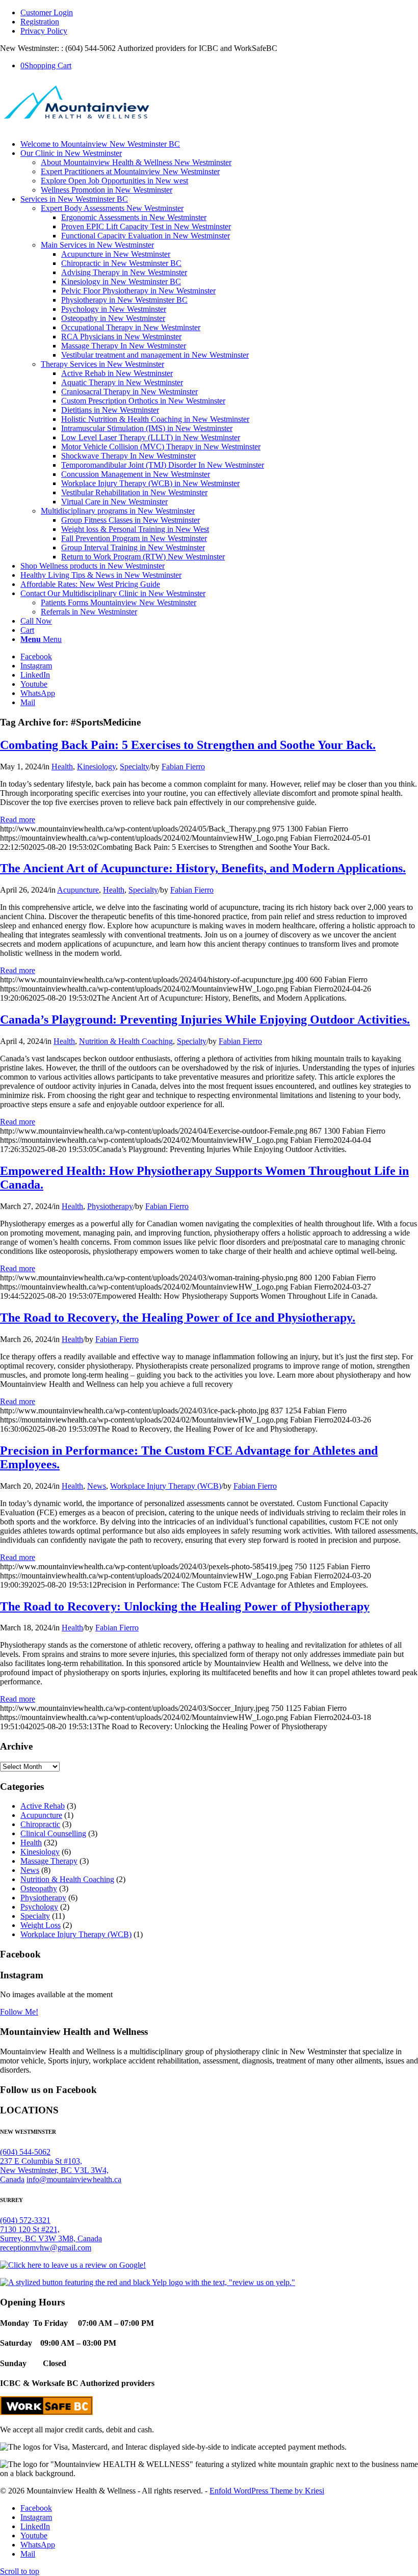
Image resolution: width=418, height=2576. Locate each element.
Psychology (39, 1907)
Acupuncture (78, 890)
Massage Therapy (49, 1861)
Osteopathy (39, 1888)
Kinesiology (96, 767)
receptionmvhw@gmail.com (46, 2248)
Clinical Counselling (53, 1833)
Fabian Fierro (183, 767)
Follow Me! (19, 2012)
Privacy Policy (44, 31)
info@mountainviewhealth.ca (74, 2179)
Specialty (135, 767)
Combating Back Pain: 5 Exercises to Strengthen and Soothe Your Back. (188, 745)
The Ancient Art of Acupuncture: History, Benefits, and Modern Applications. (203, 868)
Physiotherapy (110, 1206)
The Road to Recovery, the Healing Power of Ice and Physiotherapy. (178, 1318)
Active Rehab (43, 1806)
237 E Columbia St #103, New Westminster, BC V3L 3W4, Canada (54, 2170)
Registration (40, 22)
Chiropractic (40, 1824)
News (97, 1486)
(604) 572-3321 (25, 2220)
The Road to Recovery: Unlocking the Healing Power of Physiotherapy (185, 1606)
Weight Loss (41, 1925)
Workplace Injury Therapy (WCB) (166, 1486)
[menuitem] (219, 13)
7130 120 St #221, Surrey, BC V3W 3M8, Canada (51, 2234)
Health (62, 767)
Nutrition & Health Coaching (126, 1041)
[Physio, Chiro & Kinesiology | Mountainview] (76, 127)
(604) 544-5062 (25, 2152)
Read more (18, 820)
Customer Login (47, 12)
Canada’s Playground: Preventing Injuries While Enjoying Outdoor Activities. (205, 1019)
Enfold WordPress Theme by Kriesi (267, 2491)
